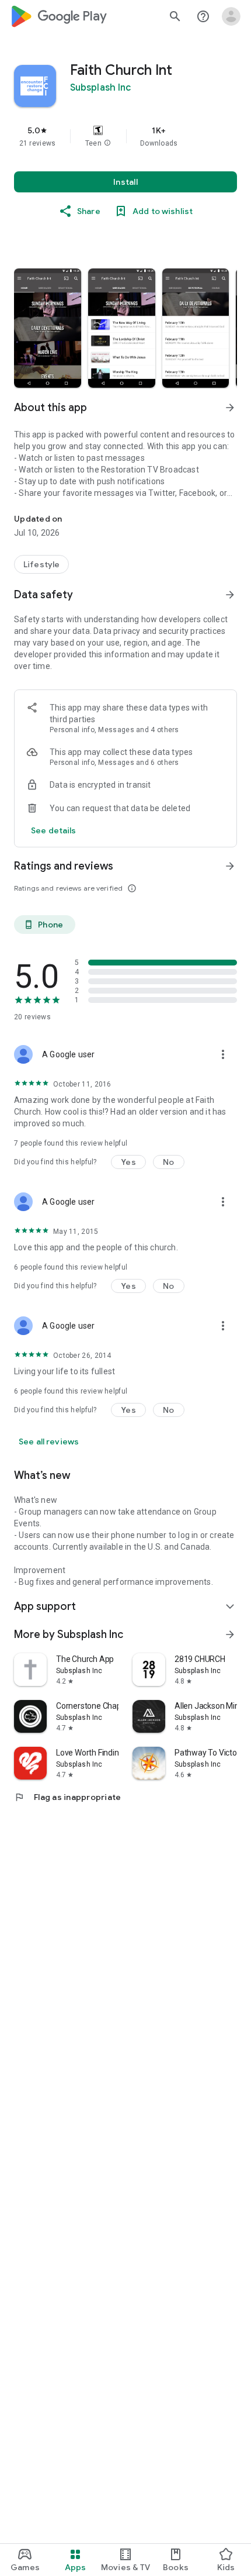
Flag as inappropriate (67, 1797)
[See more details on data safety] (54, 830)
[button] (107, 143)
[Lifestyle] (41, 564)
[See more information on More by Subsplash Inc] (230, 1634)
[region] (125, 136)
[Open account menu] (231, 16)
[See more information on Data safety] (230, 595)
